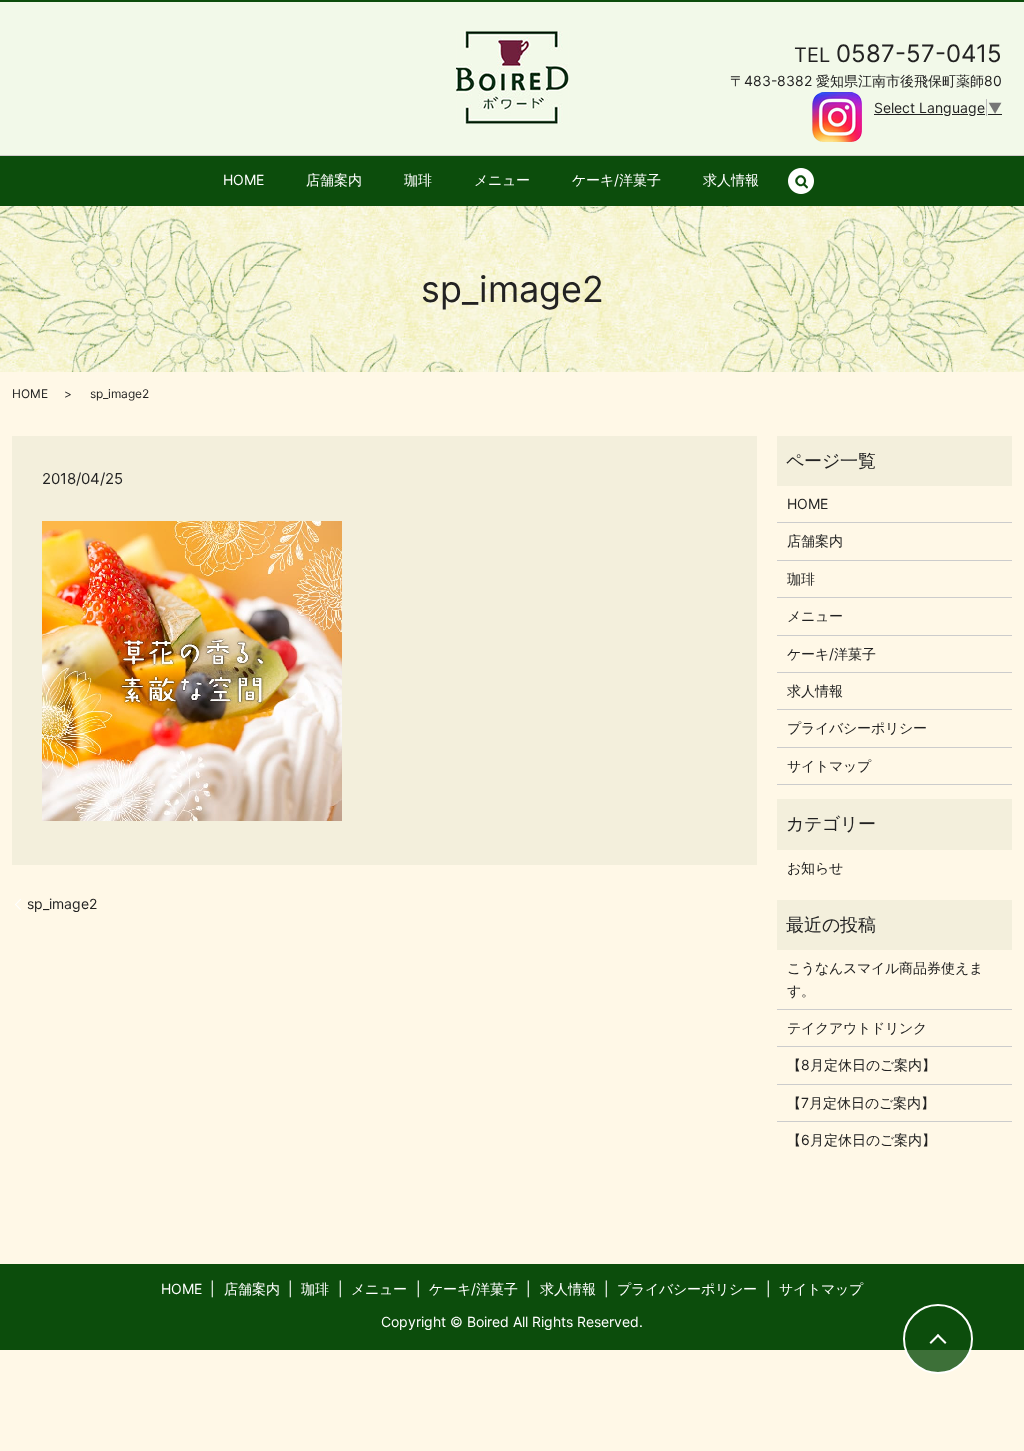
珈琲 (418, 179)
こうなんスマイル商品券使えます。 (885, 978)
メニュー (502, 179)
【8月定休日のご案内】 (861, 1064)
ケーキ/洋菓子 (616, 179)
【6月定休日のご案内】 (861, 1139)
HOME (243, 179)
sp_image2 (62, 903)
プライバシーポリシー (857, 727)
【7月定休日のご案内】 (861, 1102)
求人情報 (731, 179)
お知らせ (815, 867)
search (811, 180)
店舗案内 (334, 179)
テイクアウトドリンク (857, 1027)
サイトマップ (829, 765)
